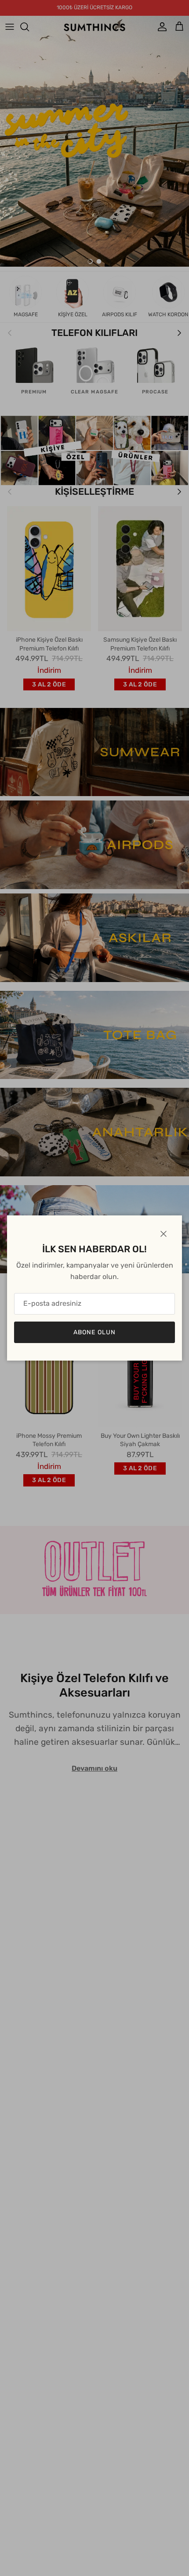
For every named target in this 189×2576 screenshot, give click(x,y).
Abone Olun (94, 1332)
